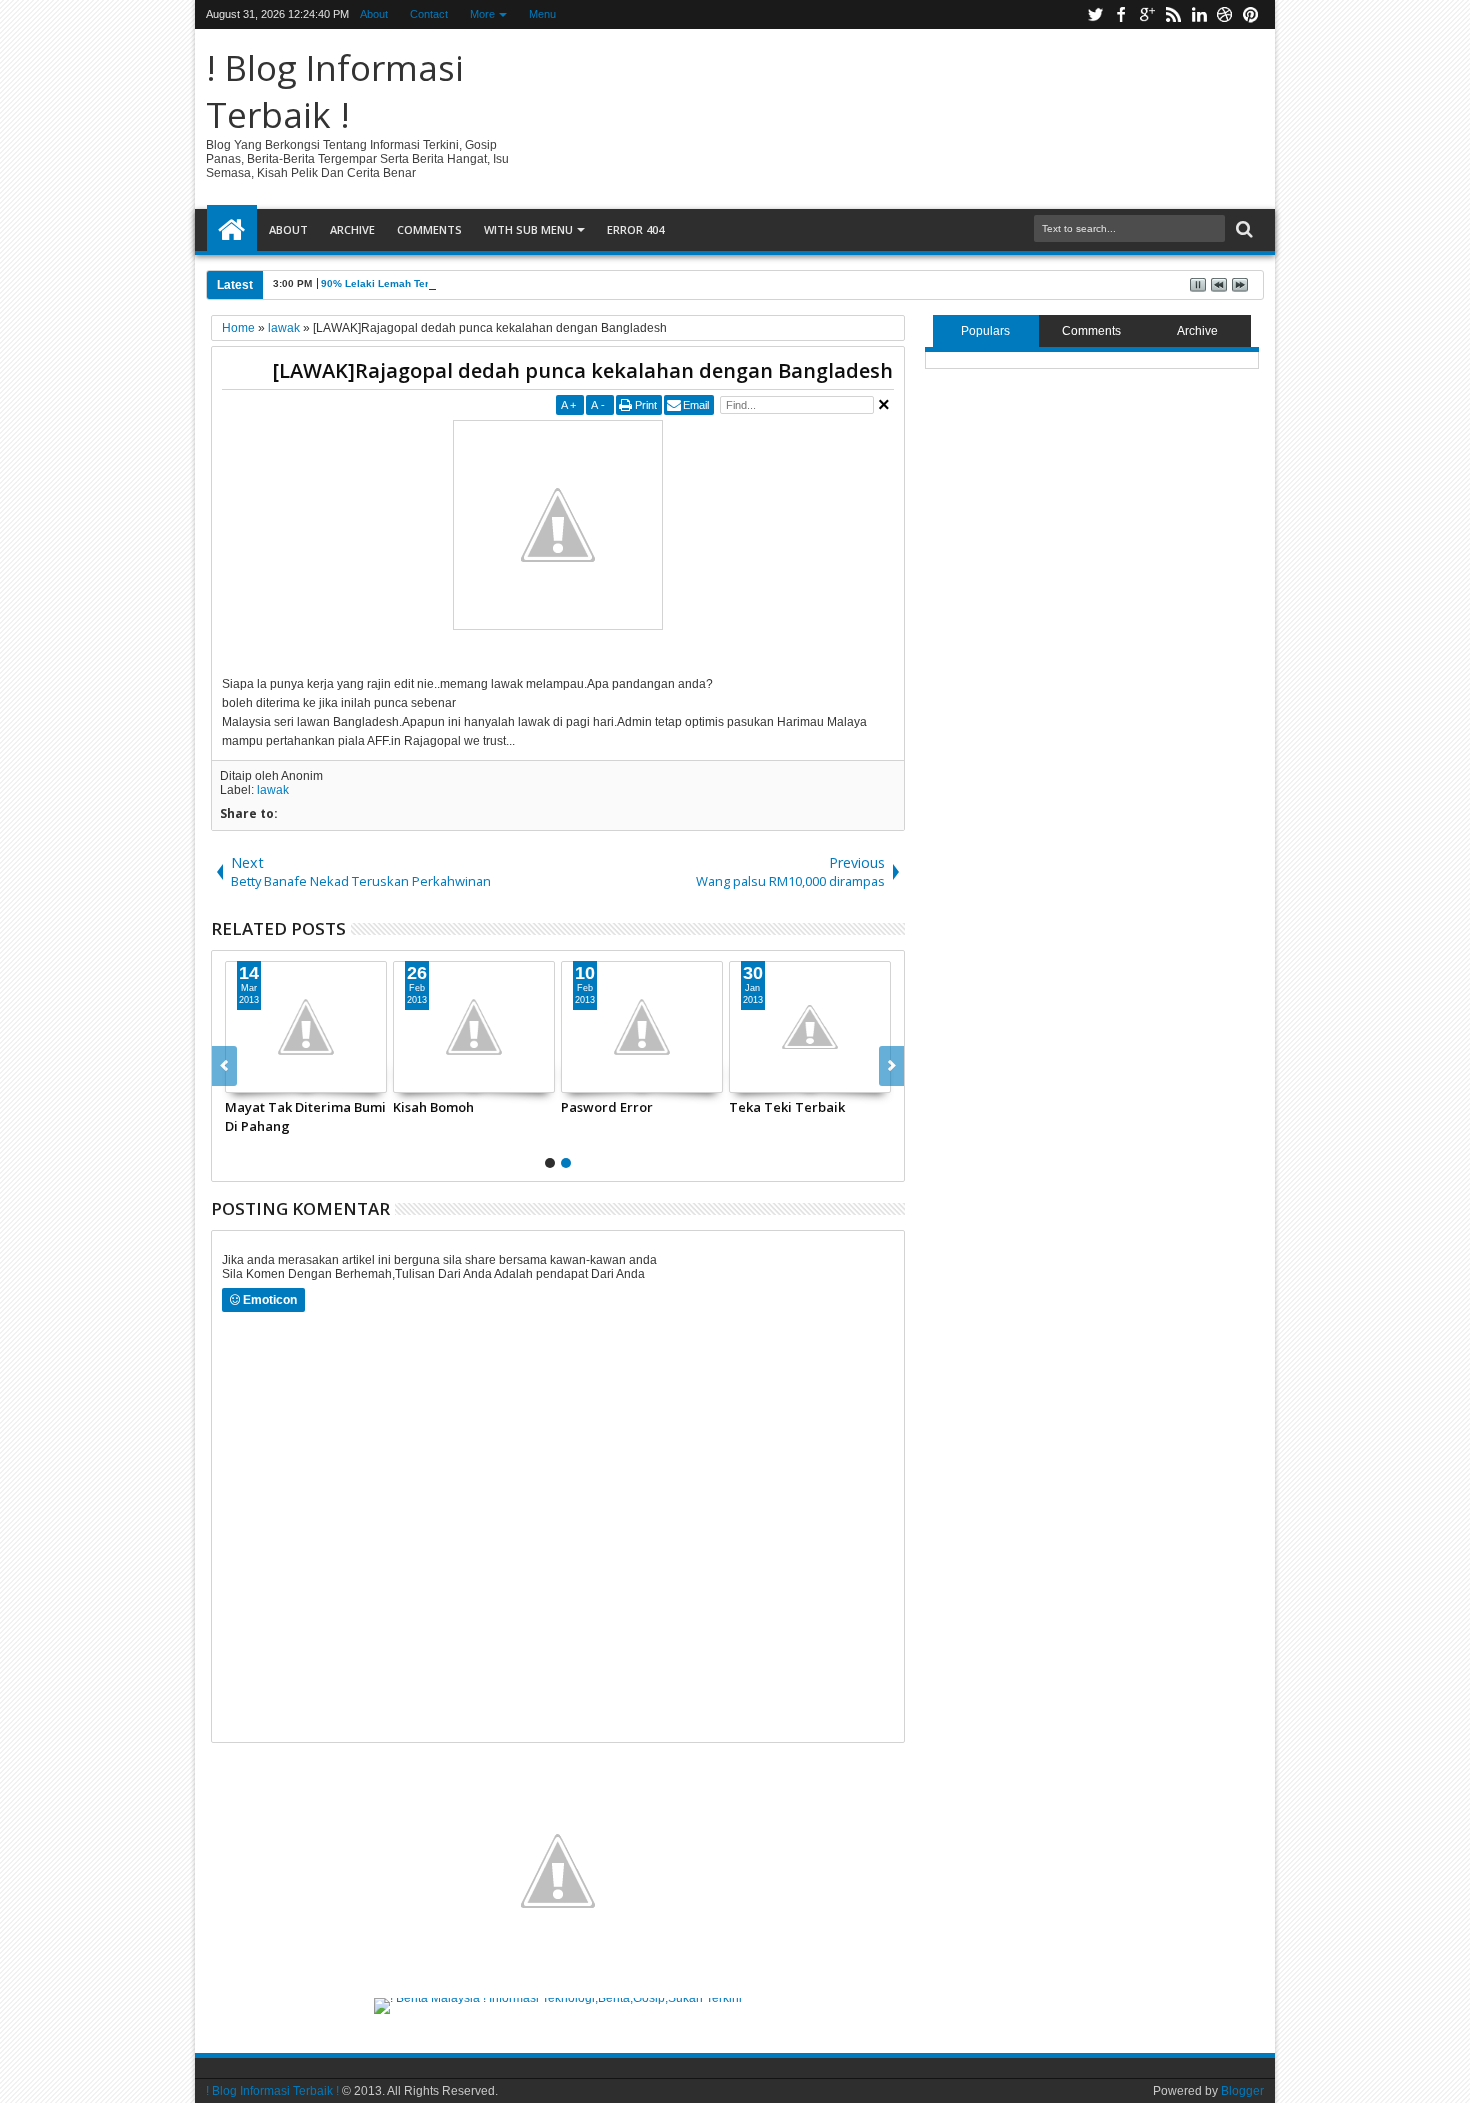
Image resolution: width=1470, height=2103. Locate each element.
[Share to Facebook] (366, 1077)
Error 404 (635, 229)
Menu (542, 14)
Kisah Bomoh (726, 1107)
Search (1242, 229)
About (374, 14)
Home (232, 230)
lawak (273, 790)
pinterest (1251, 14)
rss (1173, 14)
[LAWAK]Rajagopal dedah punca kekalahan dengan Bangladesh (582, 370)
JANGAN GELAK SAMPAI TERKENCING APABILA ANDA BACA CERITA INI (256, 1116)
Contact (429, 14)
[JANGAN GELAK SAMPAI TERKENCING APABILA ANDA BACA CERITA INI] (263, 1027)
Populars (985, 331)
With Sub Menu (528, 229)
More (482, 14)
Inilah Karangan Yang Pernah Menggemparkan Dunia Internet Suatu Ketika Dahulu (430, 1116)
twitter (1095, 14)
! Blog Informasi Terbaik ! (335, 91)
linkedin (1199, 14)
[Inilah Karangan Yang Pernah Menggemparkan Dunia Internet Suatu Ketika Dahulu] (431, 1027)
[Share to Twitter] (388, 1077)
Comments (429, 229)
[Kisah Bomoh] (767, 1027)
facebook (1121, 14)
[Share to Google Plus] (242, 1077)
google (1147, 14)
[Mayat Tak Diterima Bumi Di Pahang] (599, 1027)
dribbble (1225, 14)
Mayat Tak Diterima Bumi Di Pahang (598, 1116)
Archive (352, 229)
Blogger (1242, 2091)
